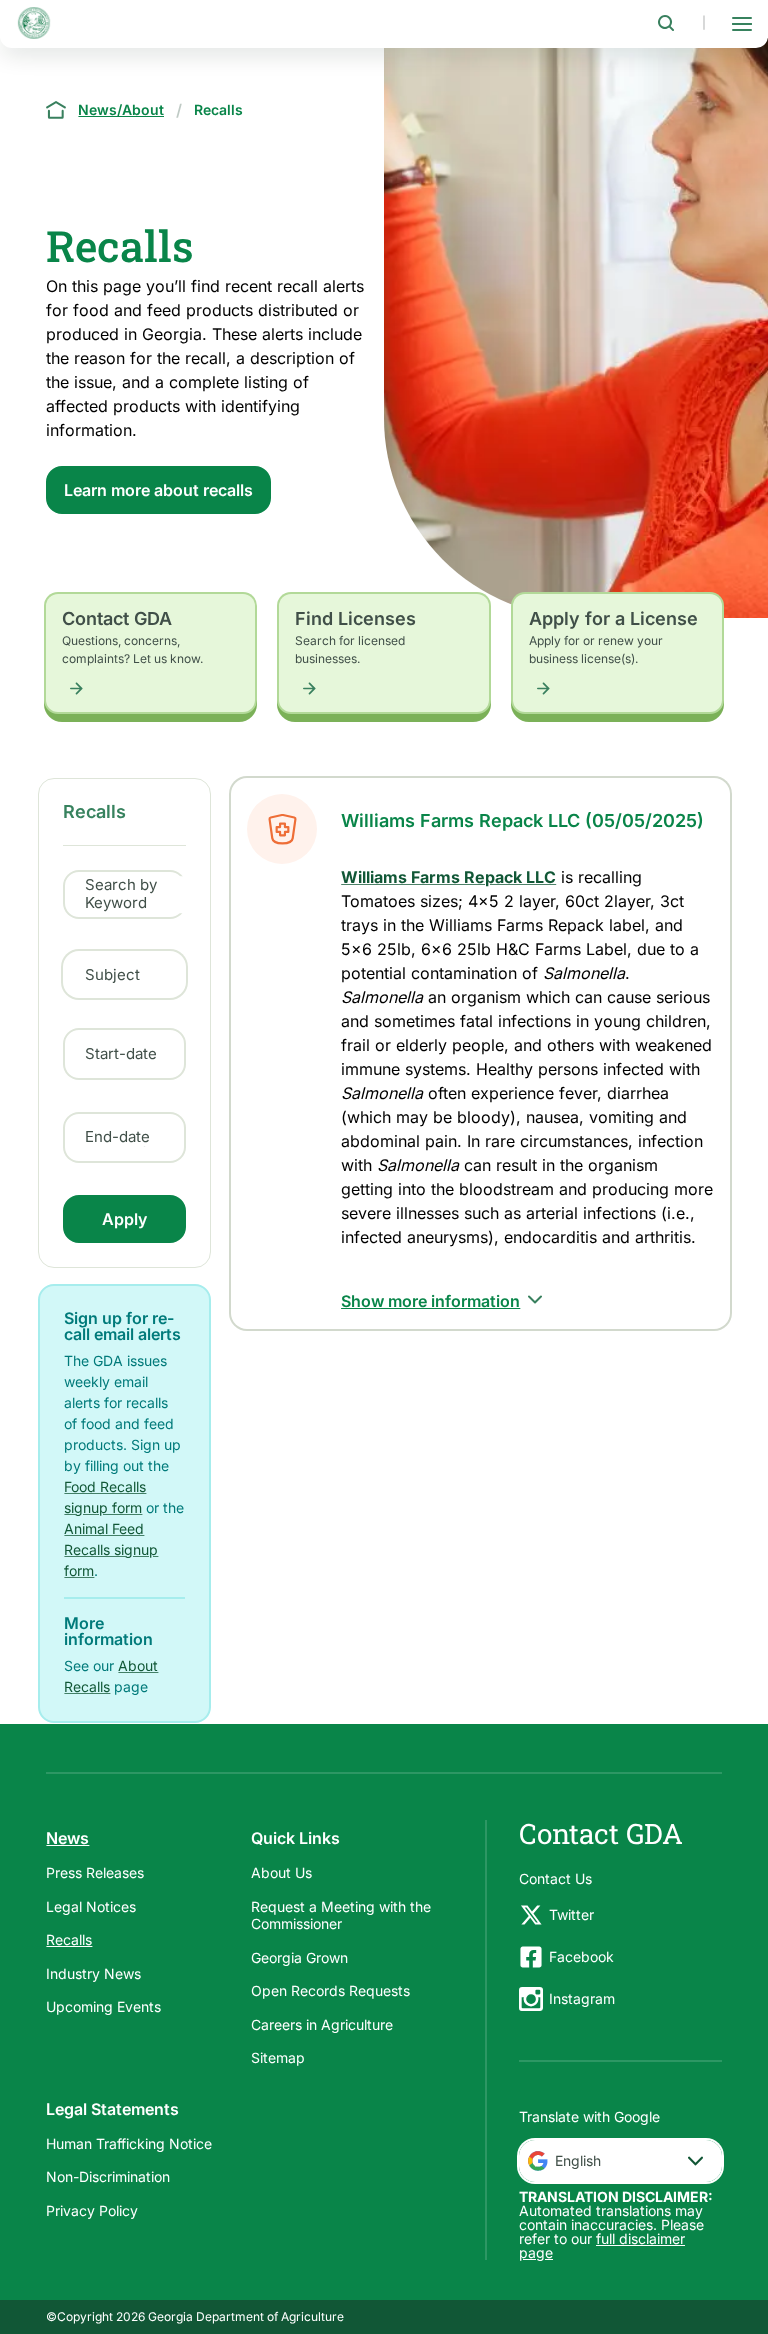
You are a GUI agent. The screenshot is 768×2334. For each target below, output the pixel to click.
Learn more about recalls (158, 490)
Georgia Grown (299, 1957)
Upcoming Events (103, 2006)
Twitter (571, 1914)
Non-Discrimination (108, 2176)
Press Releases (95, 1872)
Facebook (581, 1956)
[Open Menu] (742, 23)
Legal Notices (91, 1906)
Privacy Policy (92, 2210)
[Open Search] (666, 23)
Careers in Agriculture (322, 2024)
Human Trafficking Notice (129, 2143)
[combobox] (620, 2161)
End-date (117, 1137)
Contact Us (555, 1878)
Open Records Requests (330, 1990)
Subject (112, 974)
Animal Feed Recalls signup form (111, 1549)
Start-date (121, 1054)
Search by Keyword (121, 894)
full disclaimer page (602, 2245)
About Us (281, 1872)
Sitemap (278, 2057)
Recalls (69, 1939)
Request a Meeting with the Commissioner (341, 1915)
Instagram (582, 1998)
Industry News (93, 1973)
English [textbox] (578, 2160)
